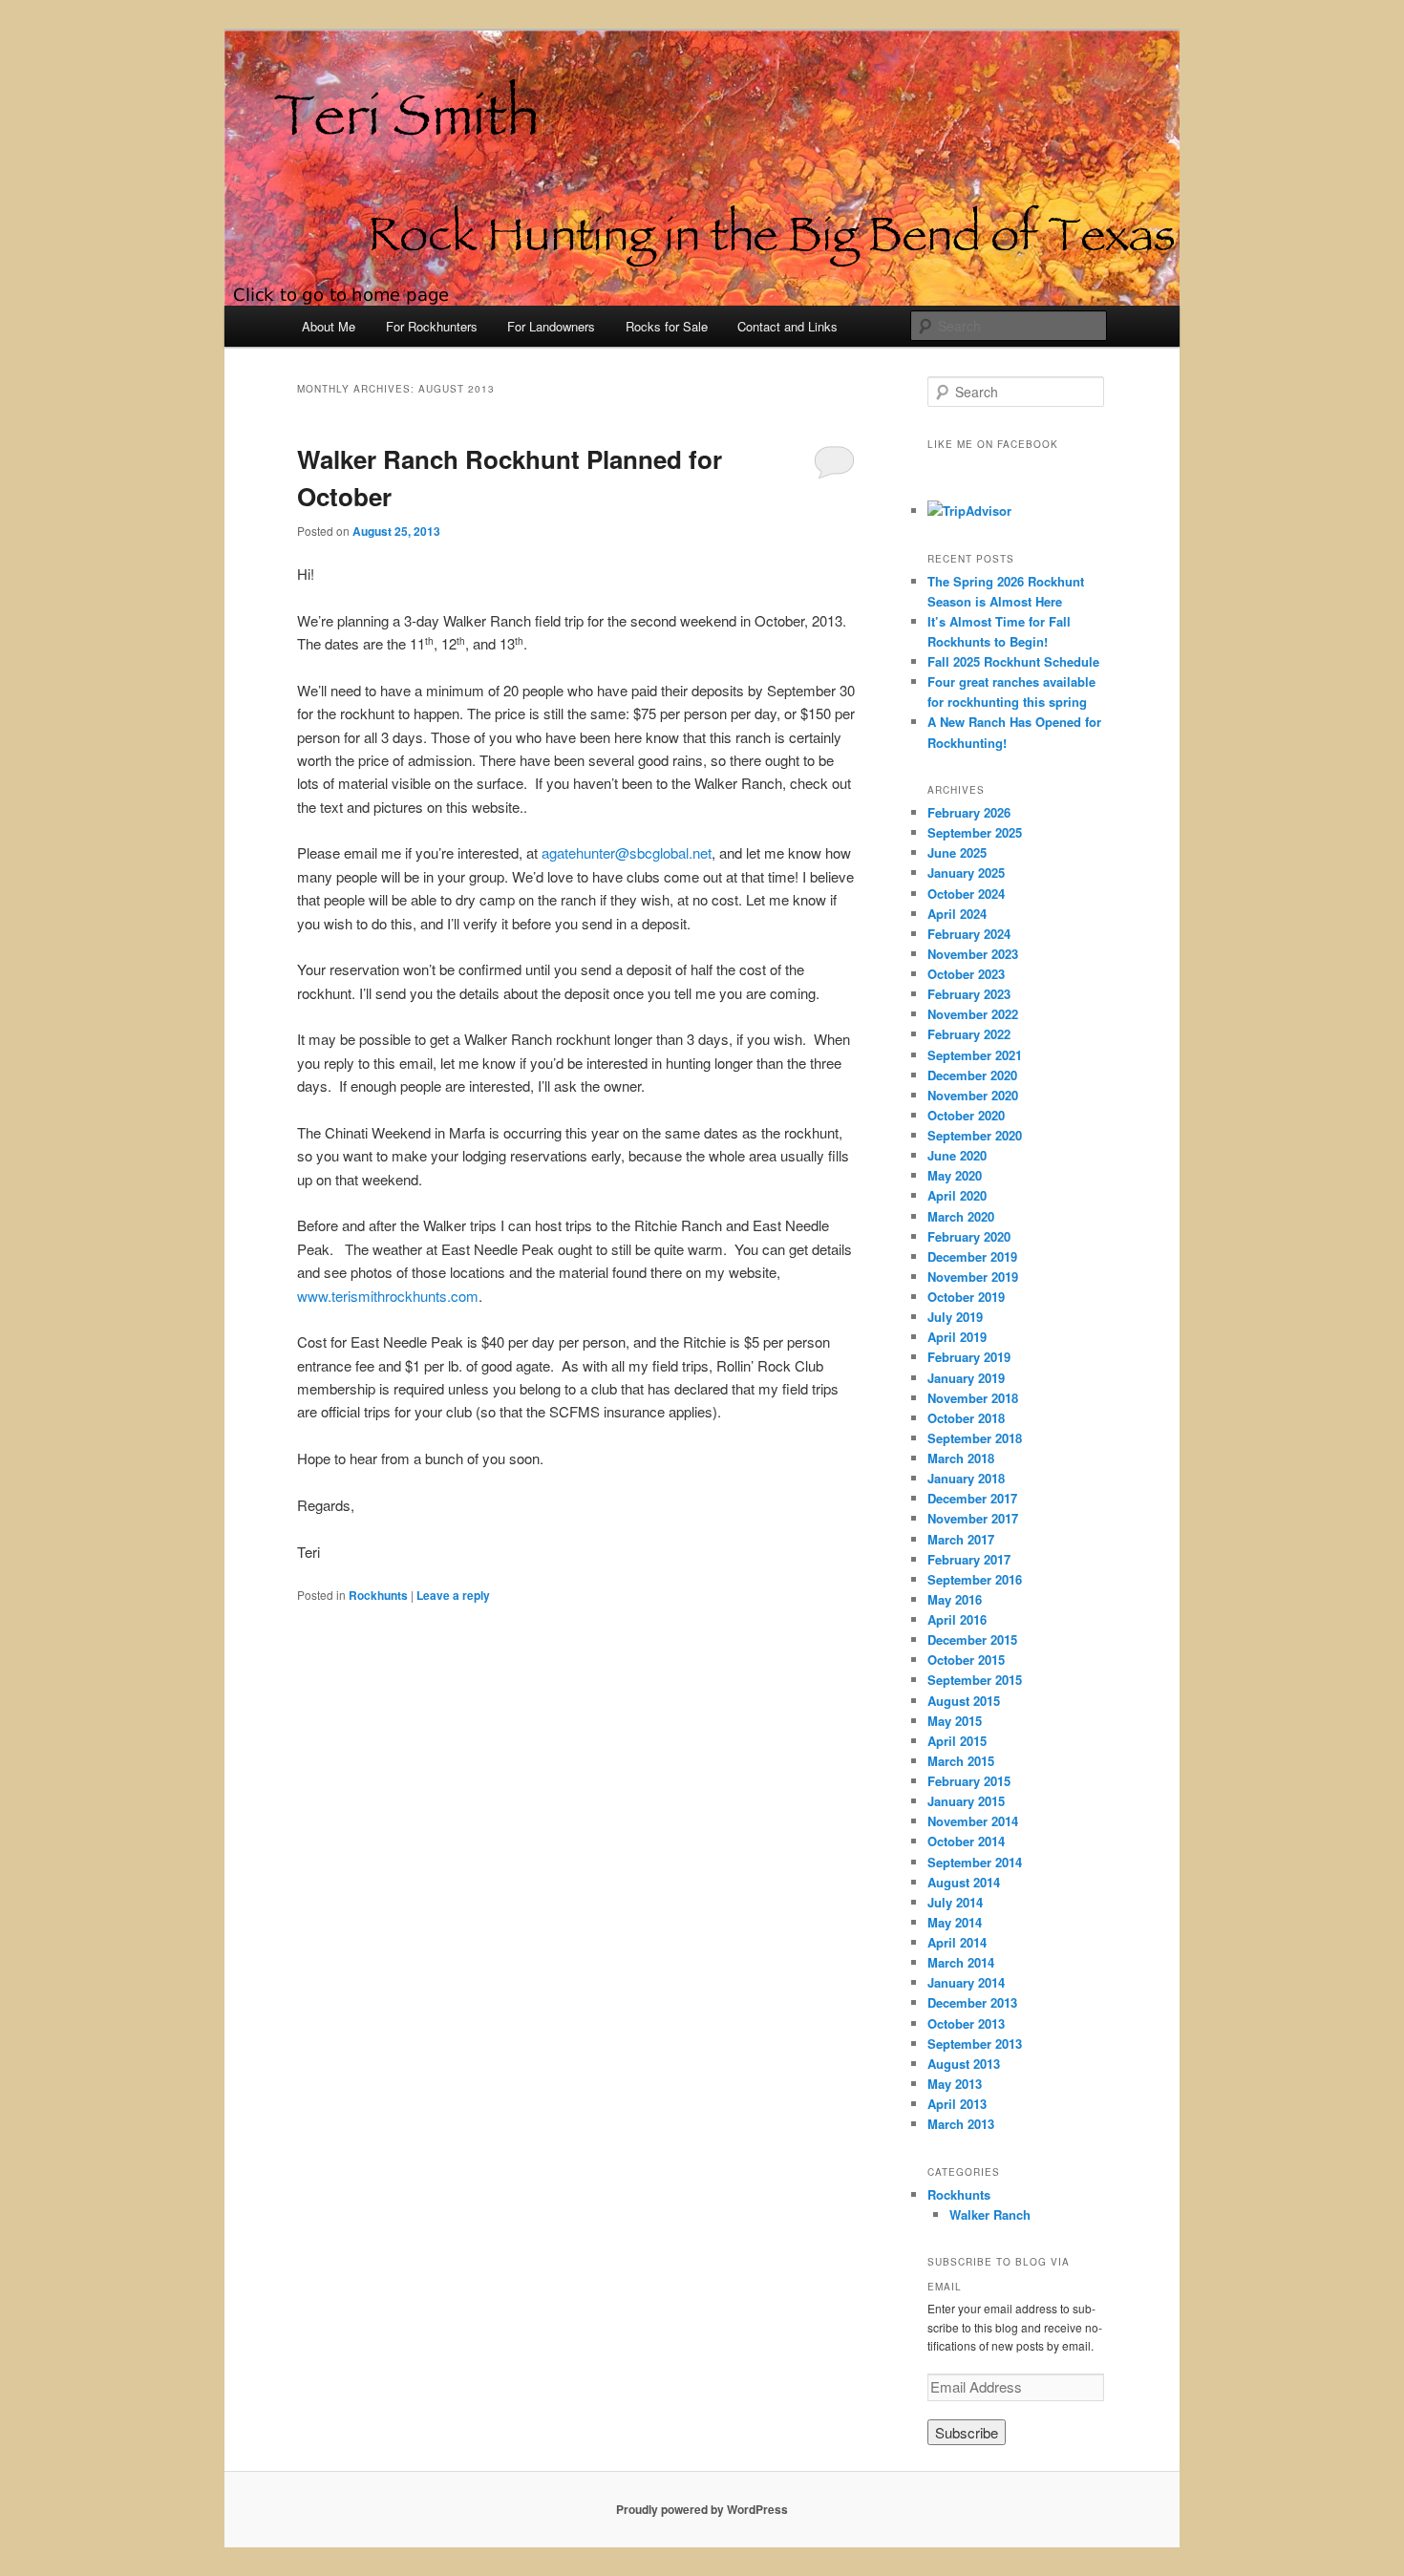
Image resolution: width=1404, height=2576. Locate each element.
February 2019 (969, 1357)
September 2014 (975, 1862)
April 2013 (957, 2104)
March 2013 (961, 2124)
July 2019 (955, 1317)
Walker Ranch (990, 2214)
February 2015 (969, 1781)
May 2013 (955, 2084)
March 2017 (961, 1539)
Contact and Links (787, 326)
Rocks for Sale (667, 326)
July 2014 (955, 1902)
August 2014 (964, 1882)
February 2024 (969, 934)
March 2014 (961, 1962)
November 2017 (973, 1518)
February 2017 (969, 1559)
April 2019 (957, 1337)
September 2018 (975, 1438)
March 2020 (961, 1216)
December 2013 (972, 2002)
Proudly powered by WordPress (702, 2509)
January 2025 (966, 873)
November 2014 (973, 1821)
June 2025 (957, 852)
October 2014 (966, 1841)
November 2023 (973, 954)
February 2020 (969, 1236)
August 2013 (964, 2064)
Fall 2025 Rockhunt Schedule (1013, 661)
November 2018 (973, 1398)
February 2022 (969, 1034)
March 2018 (961, 1458)
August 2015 (964, 1701)
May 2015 (955, 1721)
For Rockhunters (432, 326)
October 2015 (966, 1660)
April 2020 (957, 1195)
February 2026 (969, 812)
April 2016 (957, 1619)
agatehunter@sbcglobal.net (627, 852)
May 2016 (955, 1599)
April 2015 (957, 1741)
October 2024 (966, 894)
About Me (329, 326)
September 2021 (975, 1055)
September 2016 (975, 1579)
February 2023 (969, 994)
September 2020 (975, 1135)
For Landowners (551, 326)
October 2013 (966, 2023)
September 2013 (975, 2044)
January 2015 (966, 1801)
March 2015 (961, 1761)
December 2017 (972, 1498)
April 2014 (957, 1942)
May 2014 (955, 1922)
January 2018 (966, 1478)
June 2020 (957, 1155)
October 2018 (966, 1418)
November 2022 (973, 1014)
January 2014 (966, 1982)
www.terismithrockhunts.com (388, 1296)
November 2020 (973, 1095)
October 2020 (966, 1115)
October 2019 (966, 1297)
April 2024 (957, 914)
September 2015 (975, 1680)
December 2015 (972, 1639)
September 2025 (975, 832)
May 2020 (955, 1175)
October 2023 (966, 974)
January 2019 (966, 1378)
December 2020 (972, 1075)
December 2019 (972, 1256)
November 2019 (973, 1277)
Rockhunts (378, 1595)
